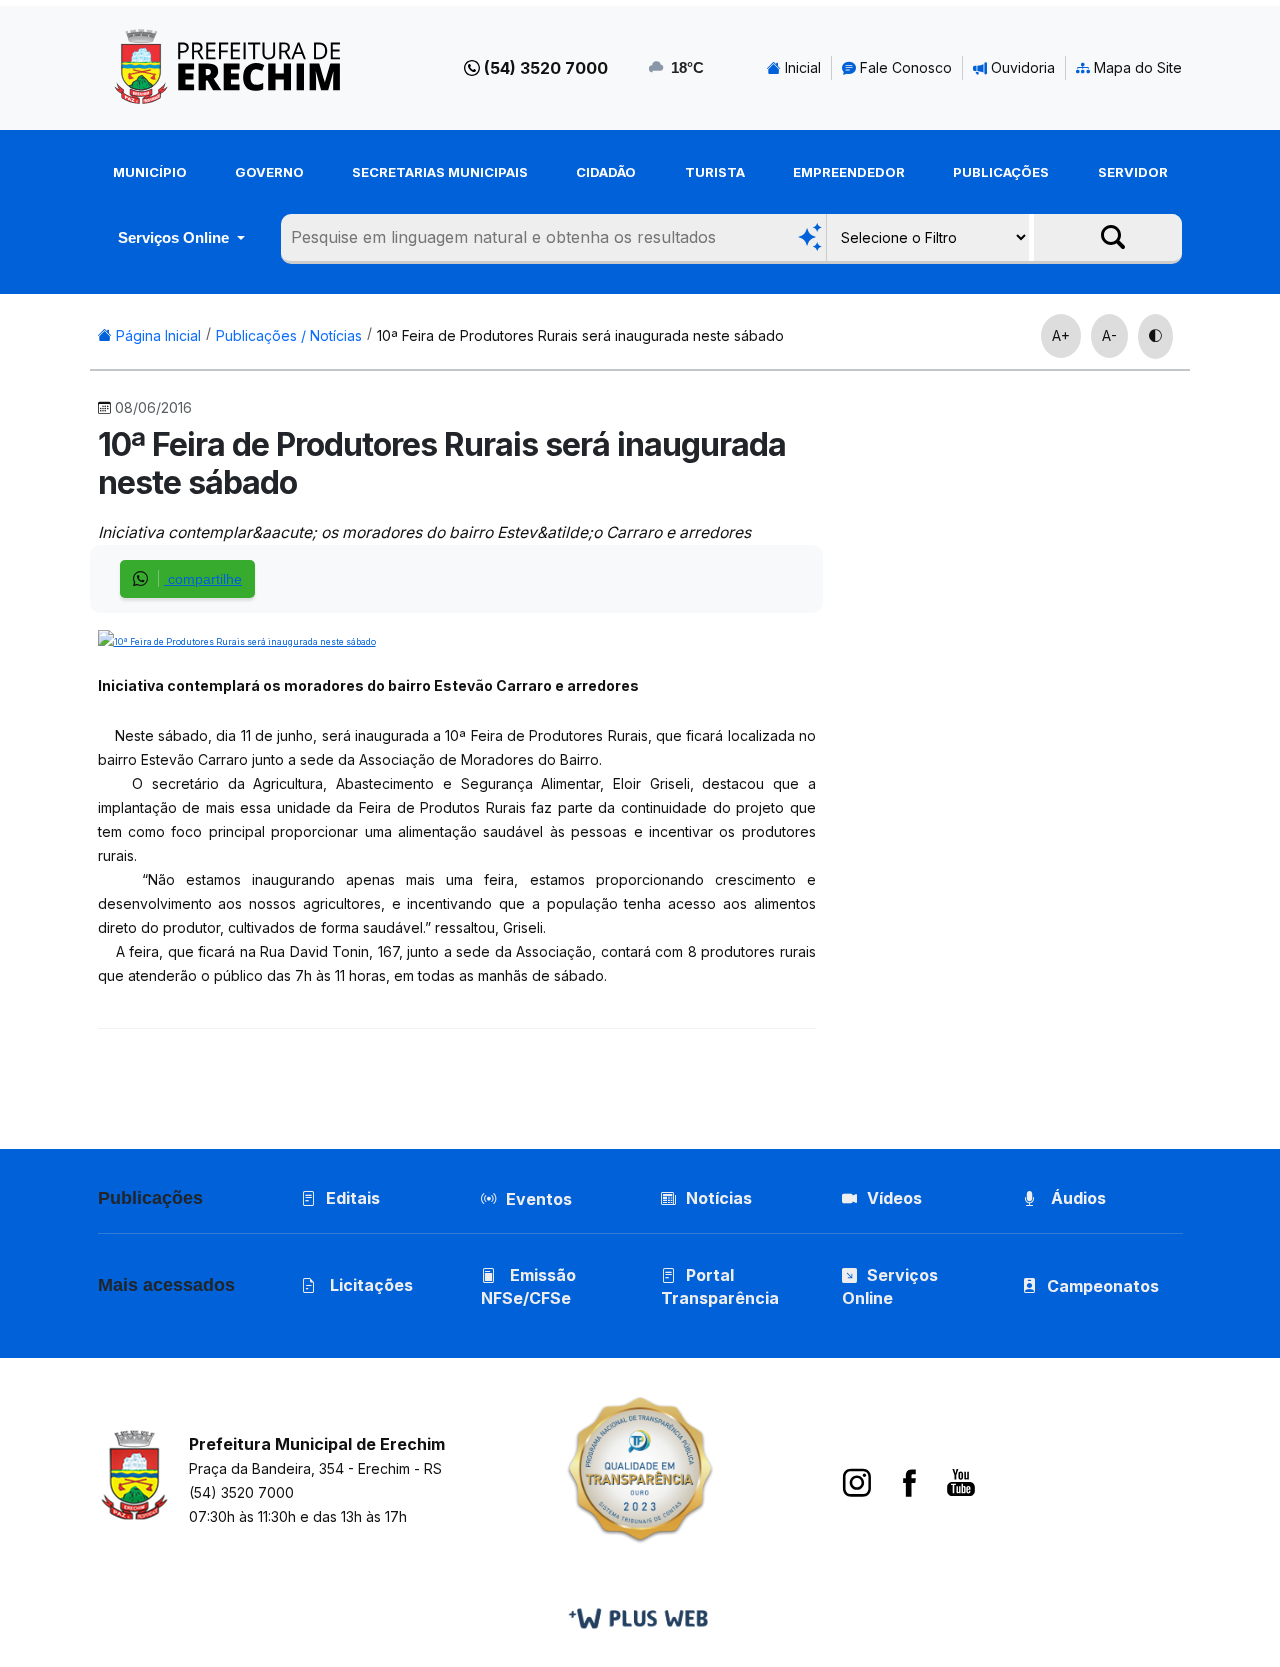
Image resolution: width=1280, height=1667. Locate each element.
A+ (1061, 335)
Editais (353, 1198)
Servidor (1133, 172)
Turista (715, 172)
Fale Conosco (904, 67)
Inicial (801, 67)
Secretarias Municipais (440, 172)
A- (1109, 335)
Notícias (719, 1198)
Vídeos (894, 1198)
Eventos (539, 1199)
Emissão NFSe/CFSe (528, 1286)
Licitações (369, 1285)
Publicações (1001, 172)
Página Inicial (156, 335)
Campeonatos (1103, 1286)
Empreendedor (849, 172)
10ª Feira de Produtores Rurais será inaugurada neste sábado (580, 335)
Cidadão (606, 172)
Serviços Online (175, 237)
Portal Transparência (720, 1286)
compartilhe (203, 579)
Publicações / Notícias (289, 335)
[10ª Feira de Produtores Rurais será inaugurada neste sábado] (237, 639)
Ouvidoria (1021, 67)
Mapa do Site (1136, 67)
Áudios (1076, 1198)
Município (150, 172)
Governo (269, 172)
